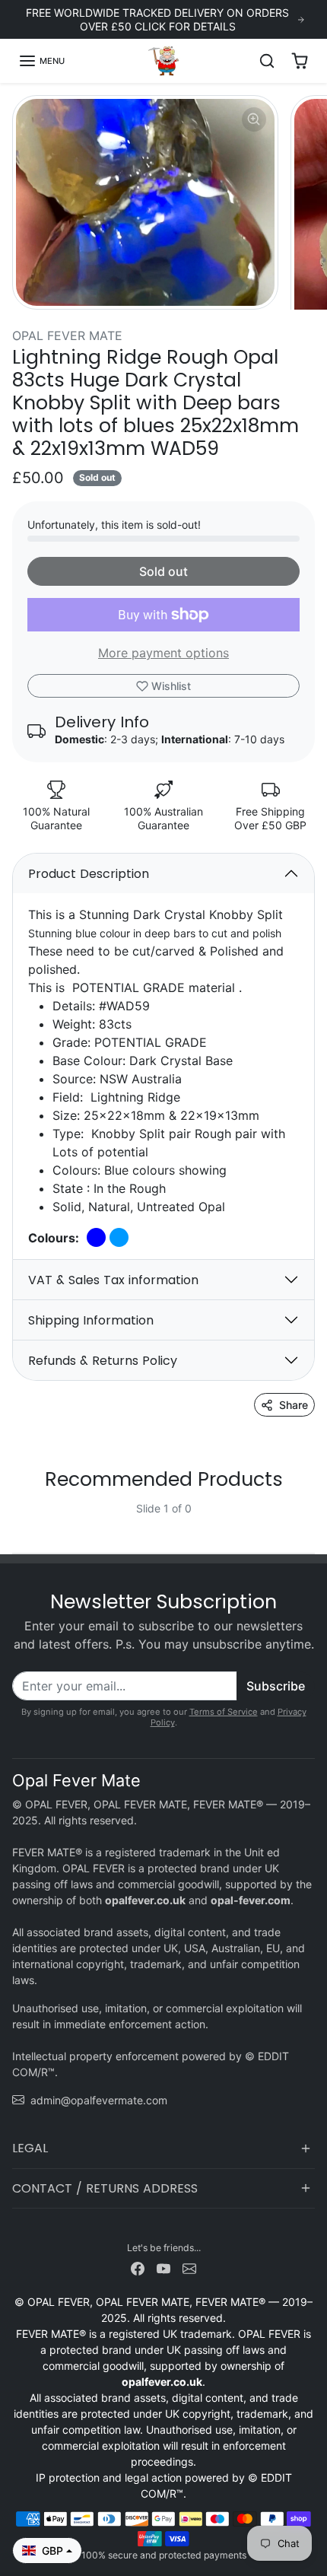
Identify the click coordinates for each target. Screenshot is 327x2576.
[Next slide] (309, 1521)
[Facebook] (138, 2268)
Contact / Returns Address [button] (105, 2188)
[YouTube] (163, 2268)
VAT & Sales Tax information (113, 1280)
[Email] (189, 2268)
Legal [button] (30, 2148)
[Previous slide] (18, 1521)
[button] (41, 61)
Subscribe (276, 1686)
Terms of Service (224, 1712)
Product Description (89, 874)
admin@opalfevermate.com (99, 2100)
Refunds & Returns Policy (103, 1361)
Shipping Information (91, 1320)
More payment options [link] (163, 653)
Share (294, 1405)
